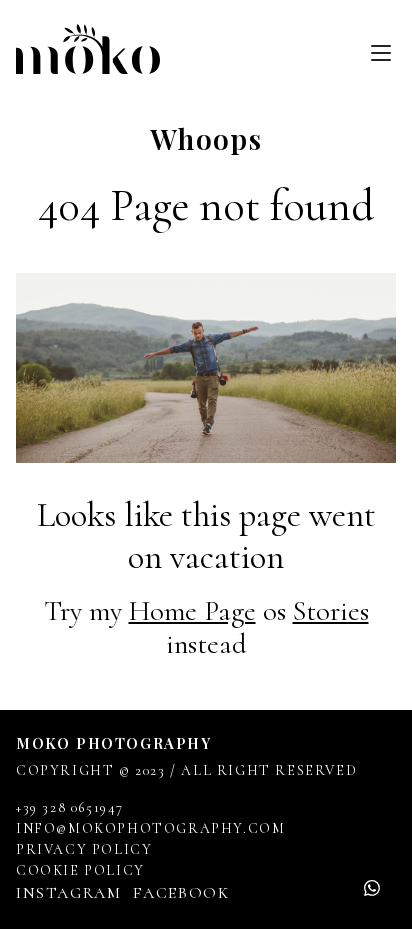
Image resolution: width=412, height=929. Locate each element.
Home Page (192, 611)
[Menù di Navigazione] (381, 49)
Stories (331, 611)
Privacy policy (84, 849)
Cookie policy (80, 870)
